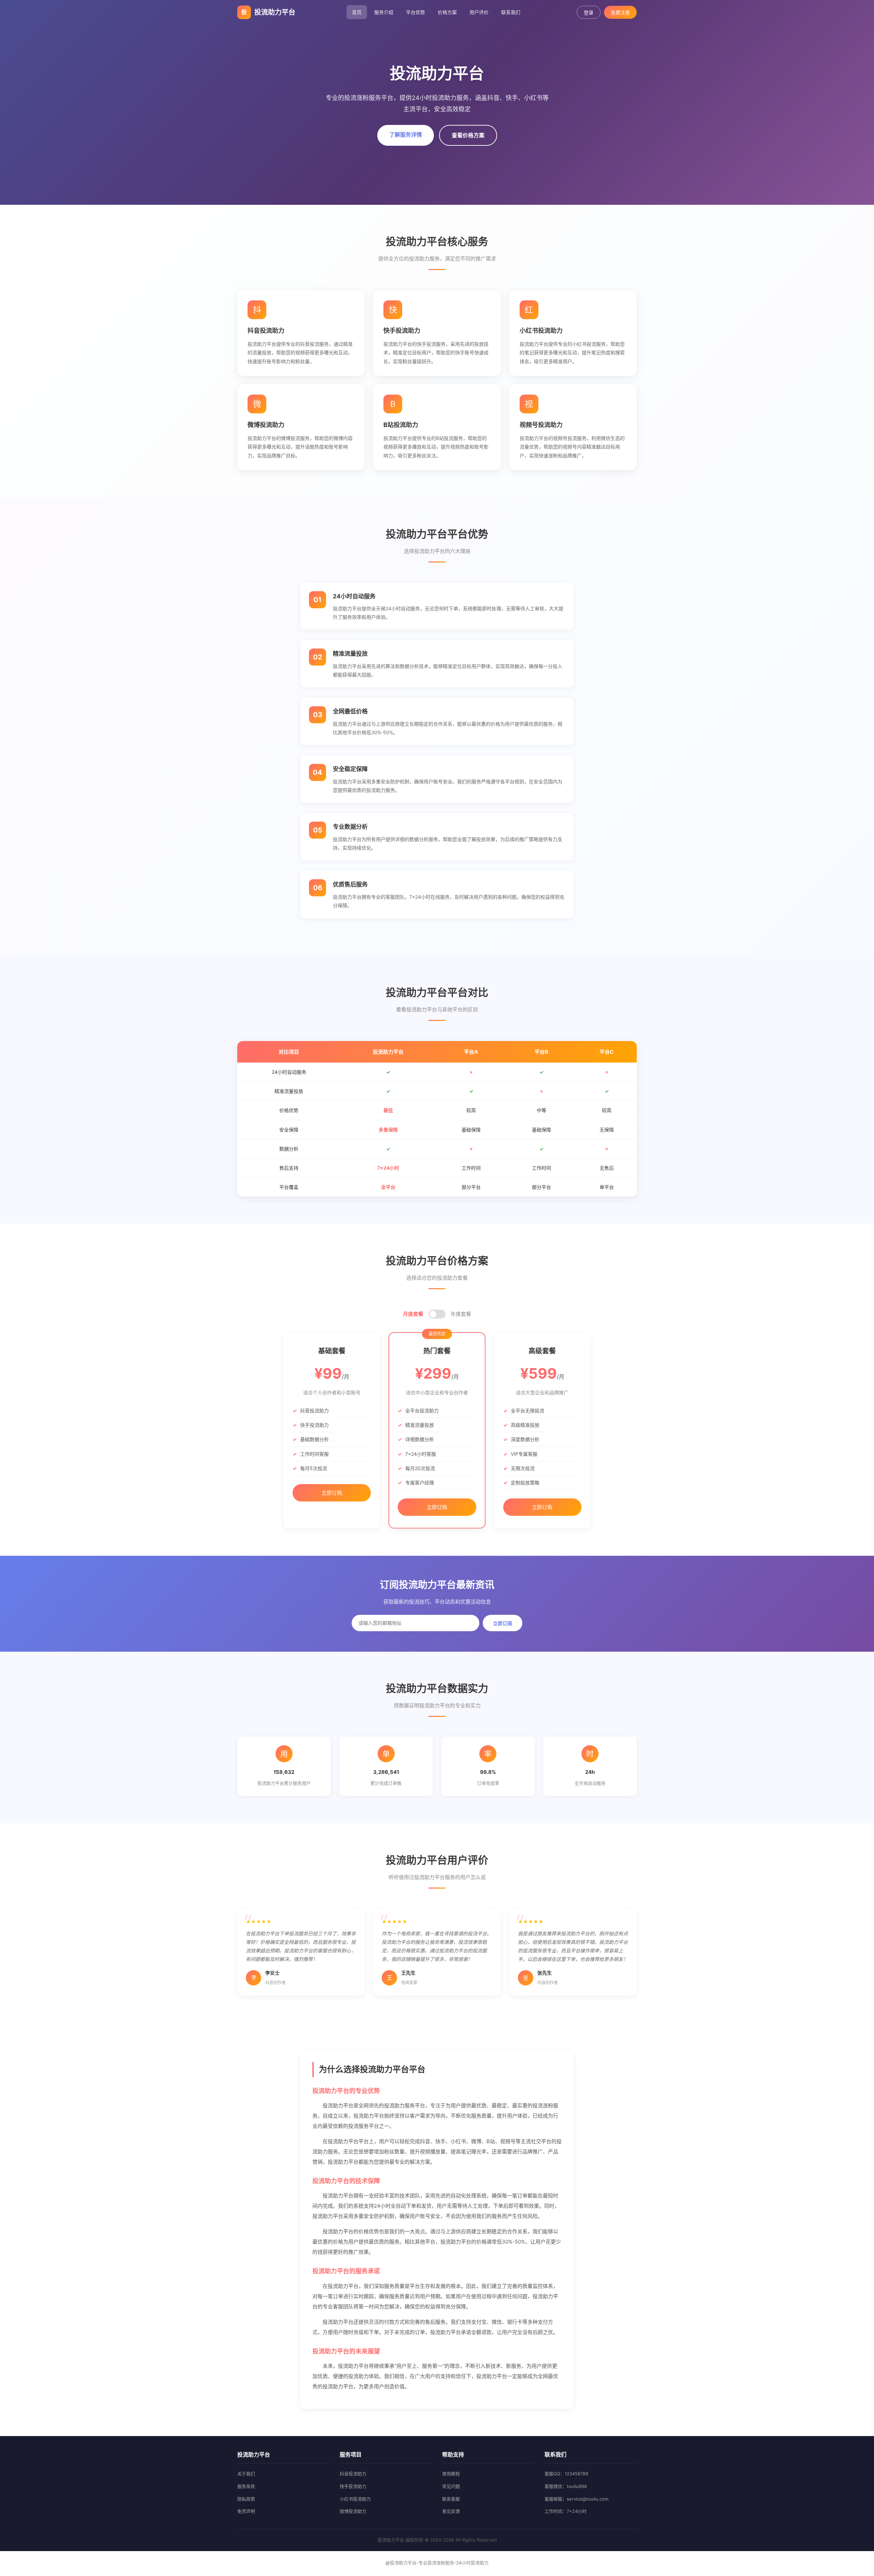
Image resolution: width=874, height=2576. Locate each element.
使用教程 (451, 2474)
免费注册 (620, 13)
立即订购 (332, 1493)
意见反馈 (451, 2511)
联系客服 (451, 2499)
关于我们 (246, 2474)
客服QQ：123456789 (566, 2474)
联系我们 (511, 12)
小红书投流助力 (355, 2499)
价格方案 (447, 12)
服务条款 (246, 2486)
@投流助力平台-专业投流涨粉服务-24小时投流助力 (437, 2563)
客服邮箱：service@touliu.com (576, 2499)
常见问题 (451, 2486)
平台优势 (415, 12)
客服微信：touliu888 (566, 2486)
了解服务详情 (406, 134)
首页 (357, 12)
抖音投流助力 (353, 2474)
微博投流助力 (353, 2511)
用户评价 (479, 12)
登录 (589, 13)
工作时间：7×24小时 (566, 2511)
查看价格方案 (468, 135)
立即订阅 (503, 1623)
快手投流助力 (353, 2486)
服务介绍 (384, 12)
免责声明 (246, 2511)
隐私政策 (246, 2499)
